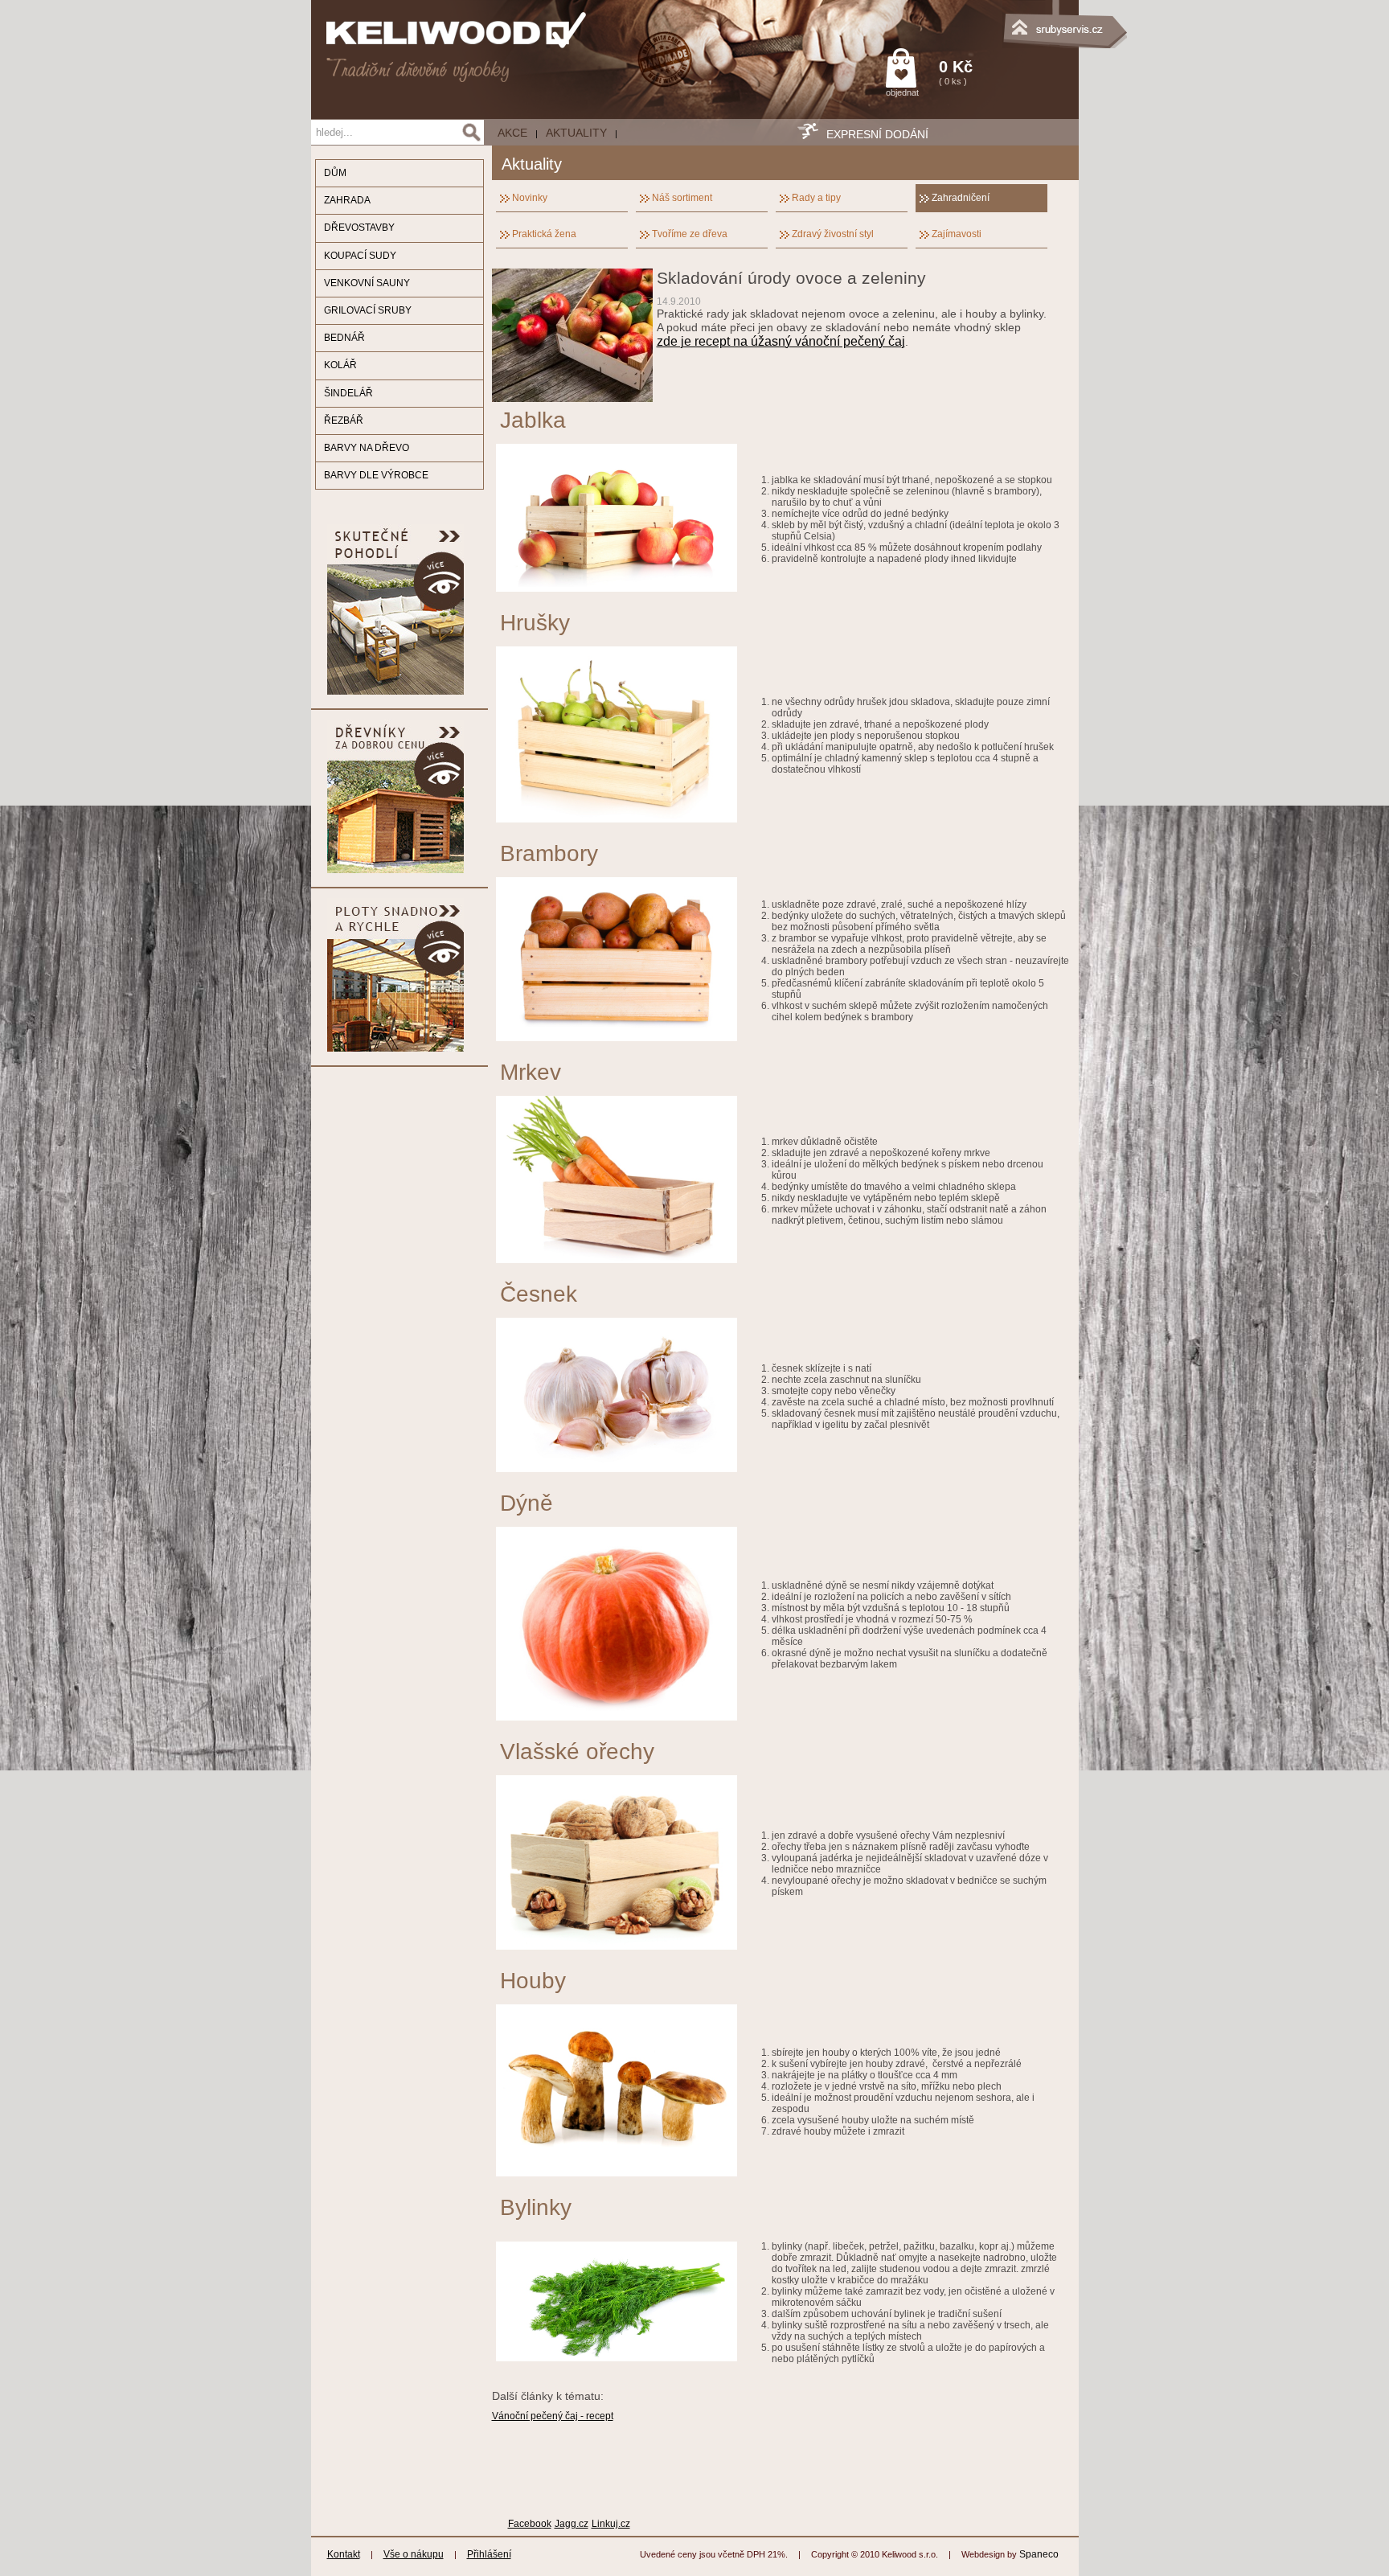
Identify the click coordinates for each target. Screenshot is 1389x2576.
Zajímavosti (957, 234)
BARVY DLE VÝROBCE (376, 475)
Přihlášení (489, 2554)
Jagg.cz (572, 2524)
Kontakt (344, 2554)
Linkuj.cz (611, 2524)
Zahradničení (961, 198)
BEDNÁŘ (344, 338)
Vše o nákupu (414, 2554)
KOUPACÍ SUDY (360, 256)
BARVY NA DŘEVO (367, 448)
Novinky (530, 198)
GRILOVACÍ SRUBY (368, 310)
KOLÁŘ (340, 365)
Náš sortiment (682, 198)
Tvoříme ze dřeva (690, 234)
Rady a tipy (816, 198)
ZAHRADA (347, 200)
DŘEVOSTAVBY (359, 228)
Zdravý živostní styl (833, 234)
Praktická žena (544, 234)
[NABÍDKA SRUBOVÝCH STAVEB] (998, 20)
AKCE (512, 133)
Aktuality (576, 133)
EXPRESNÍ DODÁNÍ (877, 134)
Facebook (530, 2524)
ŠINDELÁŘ (348, 393)
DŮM (335, 173)
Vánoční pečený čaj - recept (553, 2416)
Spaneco (1039, 2554)
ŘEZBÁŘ (344, 420)
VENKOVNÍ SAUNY (367, 283)
